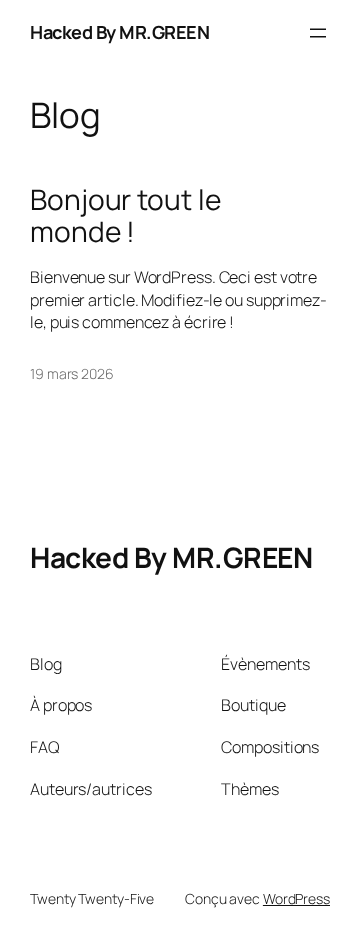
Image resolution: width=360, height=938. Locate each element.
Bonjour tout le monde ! (125, 215)
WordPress (296, 898)
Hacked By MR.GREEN (119, 32)
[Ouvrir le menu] (318, 33)
